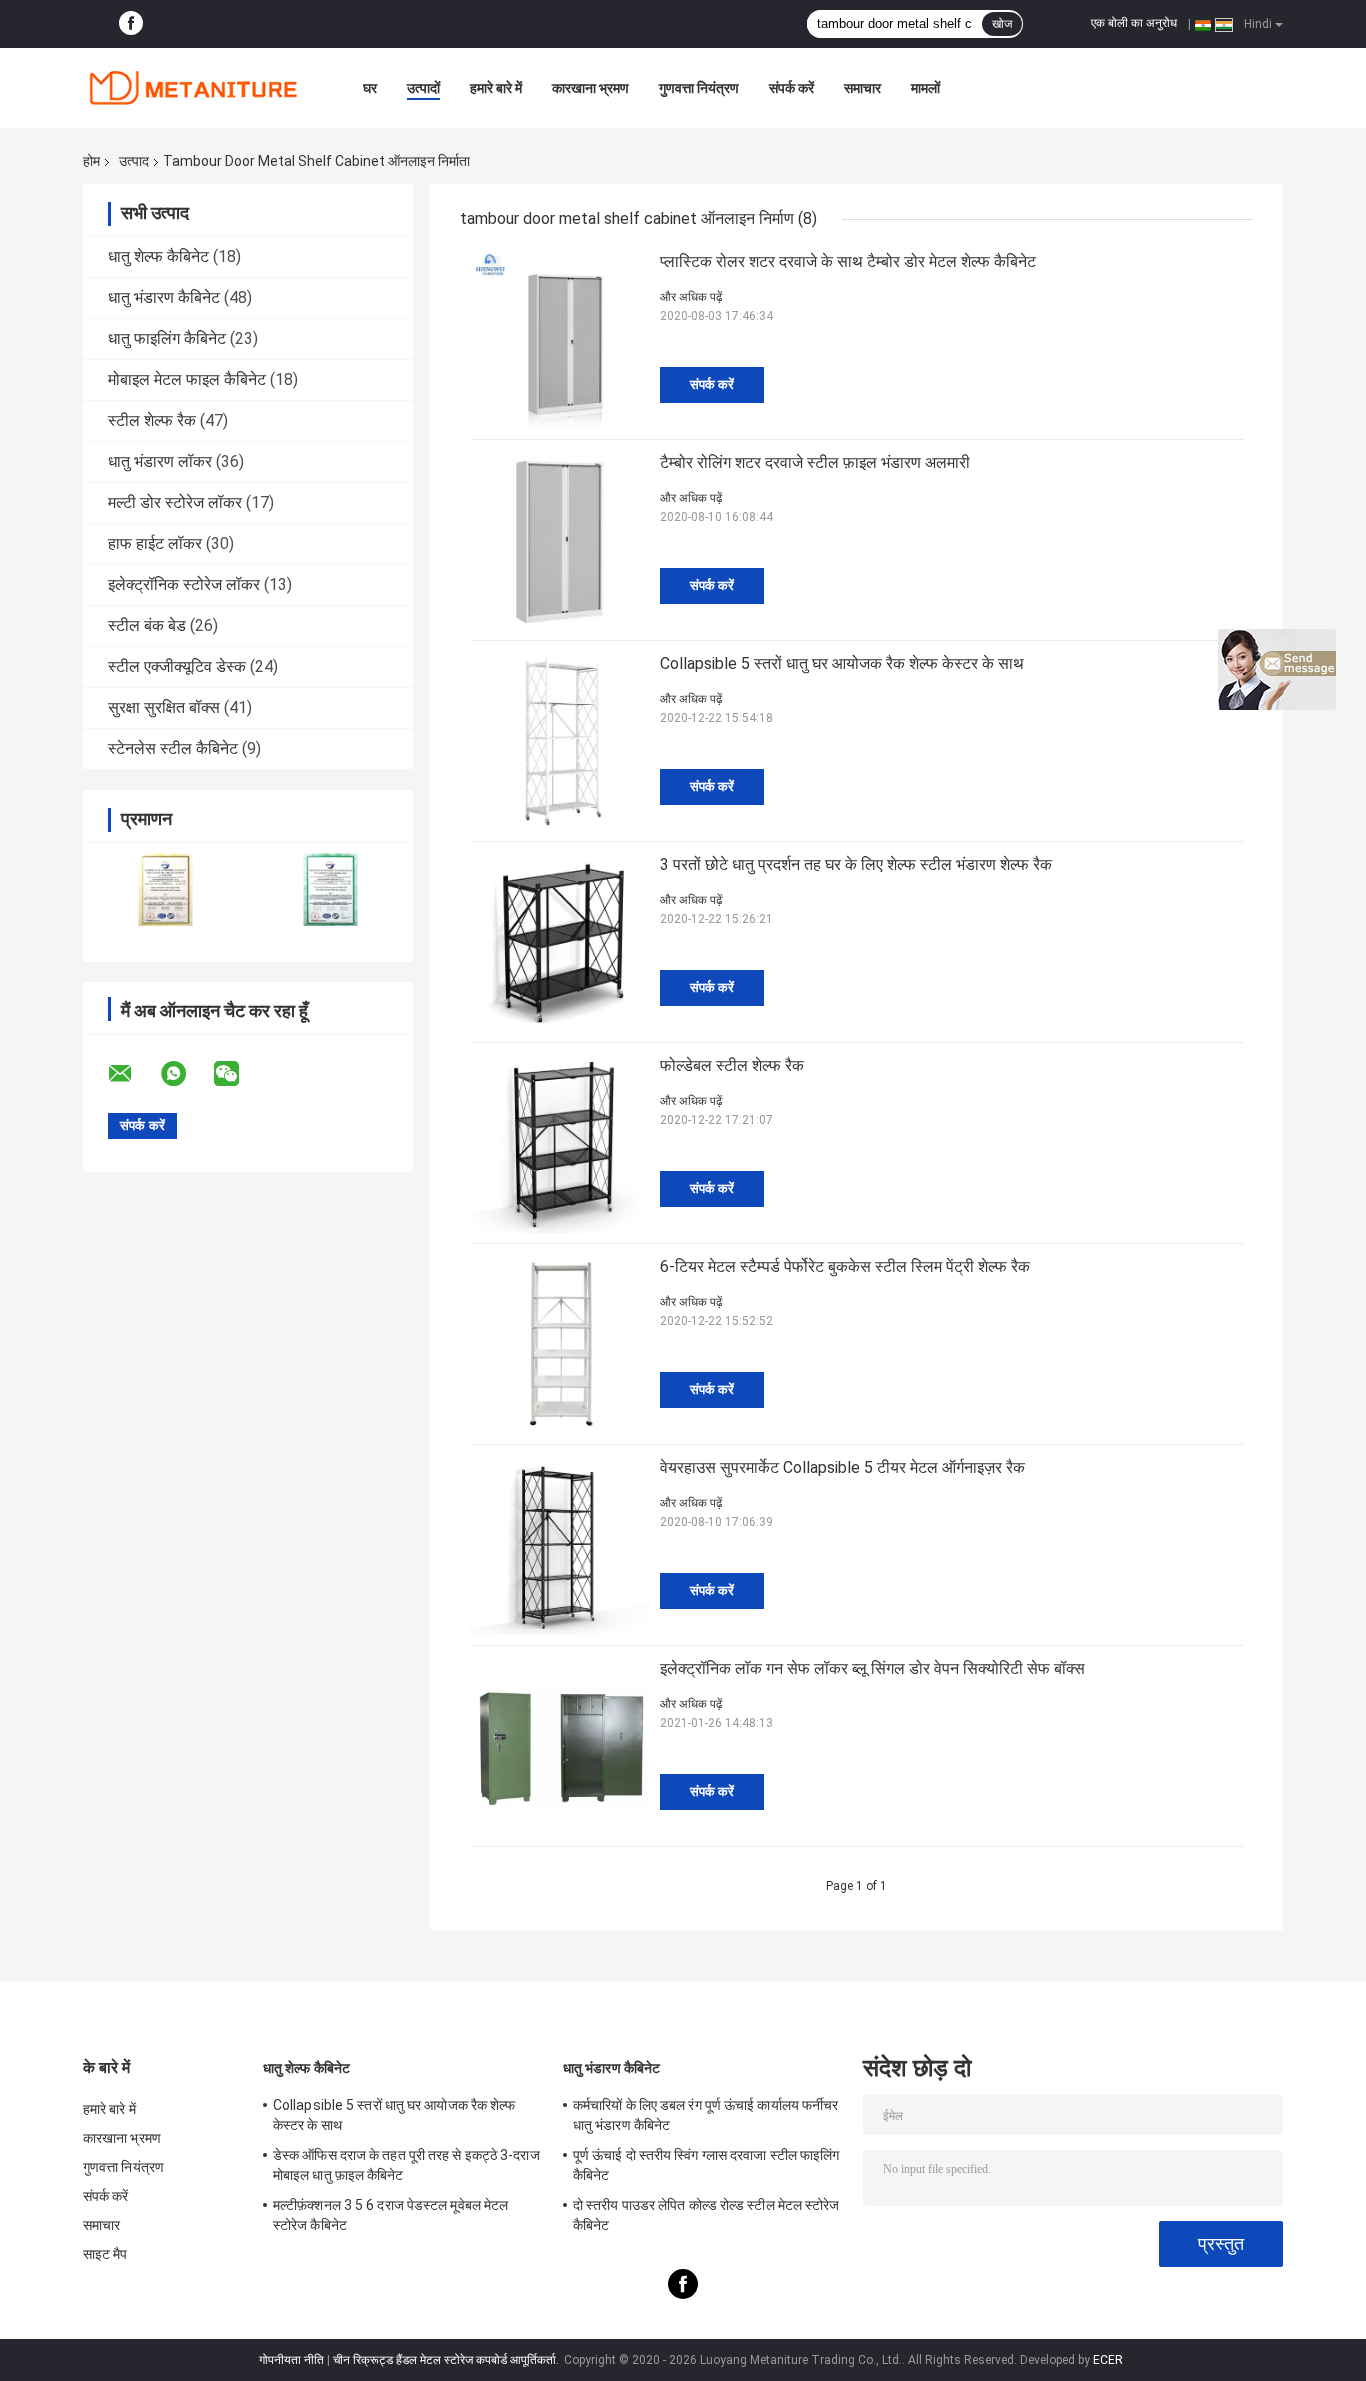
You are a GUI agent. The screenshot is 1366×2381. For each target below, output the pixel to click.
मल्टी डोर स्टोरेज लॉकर (175, 502)
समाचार (862, 88)
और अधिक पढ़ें (691, 297)
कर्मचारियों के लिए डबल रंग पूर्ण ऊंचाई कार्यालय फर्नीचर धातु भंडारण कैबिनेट (705, 2115)
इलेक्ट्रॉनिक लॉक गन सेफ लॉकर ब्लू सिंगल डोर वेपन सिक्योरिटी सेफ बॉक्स (872, 1668)
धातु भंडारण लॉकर (160, 461)
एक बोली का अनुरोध (1134, 23)
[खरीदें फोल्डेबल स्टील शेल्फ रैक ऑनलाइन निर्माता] (560, 1143)
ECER (1108, 2360)
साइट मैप (105, 2254)
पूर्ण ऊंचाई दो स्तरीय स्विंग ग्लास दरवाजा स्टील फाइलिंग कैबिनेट (706, 2165)
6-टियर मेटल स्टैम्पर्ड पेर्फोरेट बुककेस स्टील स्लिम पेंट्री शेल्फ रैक (845, 1266)
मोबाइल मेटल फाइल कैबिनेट (187, 379)
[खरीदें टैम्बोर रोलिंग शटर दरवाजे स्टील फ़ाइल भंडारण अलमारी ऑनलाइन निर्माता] (560, 540)
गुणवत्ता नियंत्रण (699, 88)
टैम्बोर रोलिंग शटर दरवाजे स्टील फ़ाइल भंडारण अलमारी (815, 462)
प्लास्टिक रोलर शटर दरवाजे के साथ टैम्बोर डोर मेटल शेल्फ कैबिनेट (848, 261)
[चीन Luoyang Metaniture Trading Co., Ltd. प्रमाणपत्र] (165, 889)
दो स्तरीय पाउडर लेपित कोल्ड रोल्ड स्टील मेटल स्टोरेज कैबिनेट (706, 2215)
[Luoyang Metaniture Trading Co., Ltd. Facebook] (131, 24)
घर (370, 88)
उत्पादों (423, 88)
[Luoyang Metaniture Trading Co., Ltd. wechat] (239, 1074)
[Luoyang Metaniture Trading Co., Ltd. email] (133, 1074)
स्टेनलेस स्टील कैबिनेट (173, 748)
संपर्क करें (791, 88)
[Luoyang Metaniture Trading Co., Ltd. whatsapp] (186, 1074)
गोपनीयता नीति (291, 2360)
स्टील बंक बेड (147, 625)
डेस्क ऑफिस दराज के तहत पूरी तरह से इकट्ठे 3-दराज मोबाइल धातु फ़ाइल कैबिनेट (406, 2165)
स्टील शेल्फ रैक (152, 420)
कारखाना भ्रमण (590, 88)
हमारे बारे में (496, 88)
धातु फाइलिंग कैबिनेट (167, 338)
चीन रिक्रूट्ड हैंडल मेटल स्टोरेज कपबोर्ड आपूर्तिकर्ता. (447, 2360)
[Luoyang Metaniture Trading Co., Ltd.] (193, 88)
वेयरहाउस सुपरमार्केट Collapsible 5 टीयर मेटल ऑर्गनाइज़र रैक (842, 1467)
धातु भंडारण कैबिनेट (164, 297)
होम (91, 161)
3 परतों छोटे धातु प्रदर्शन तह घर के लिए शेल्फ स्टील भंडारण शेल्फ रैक (856, 864)
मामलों (925, 88)
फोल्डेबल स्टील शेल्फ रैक (732, 1065)
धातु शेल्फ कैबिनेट (158, 256)
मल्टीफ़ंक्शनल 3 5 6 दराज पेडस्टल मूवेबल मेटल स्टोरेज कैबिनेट (390, 2215)
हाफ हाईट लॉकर (155, 543)
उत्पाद (134, 161)
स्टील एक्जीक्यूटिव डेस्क (177, 666)
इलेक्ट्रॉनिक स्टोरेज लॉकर (184, 584)
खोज (1002, 24)
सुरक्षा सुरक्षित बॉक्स (164, 707)
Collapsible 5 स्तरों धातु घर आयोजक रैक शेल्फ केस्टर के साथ (842, 663)
